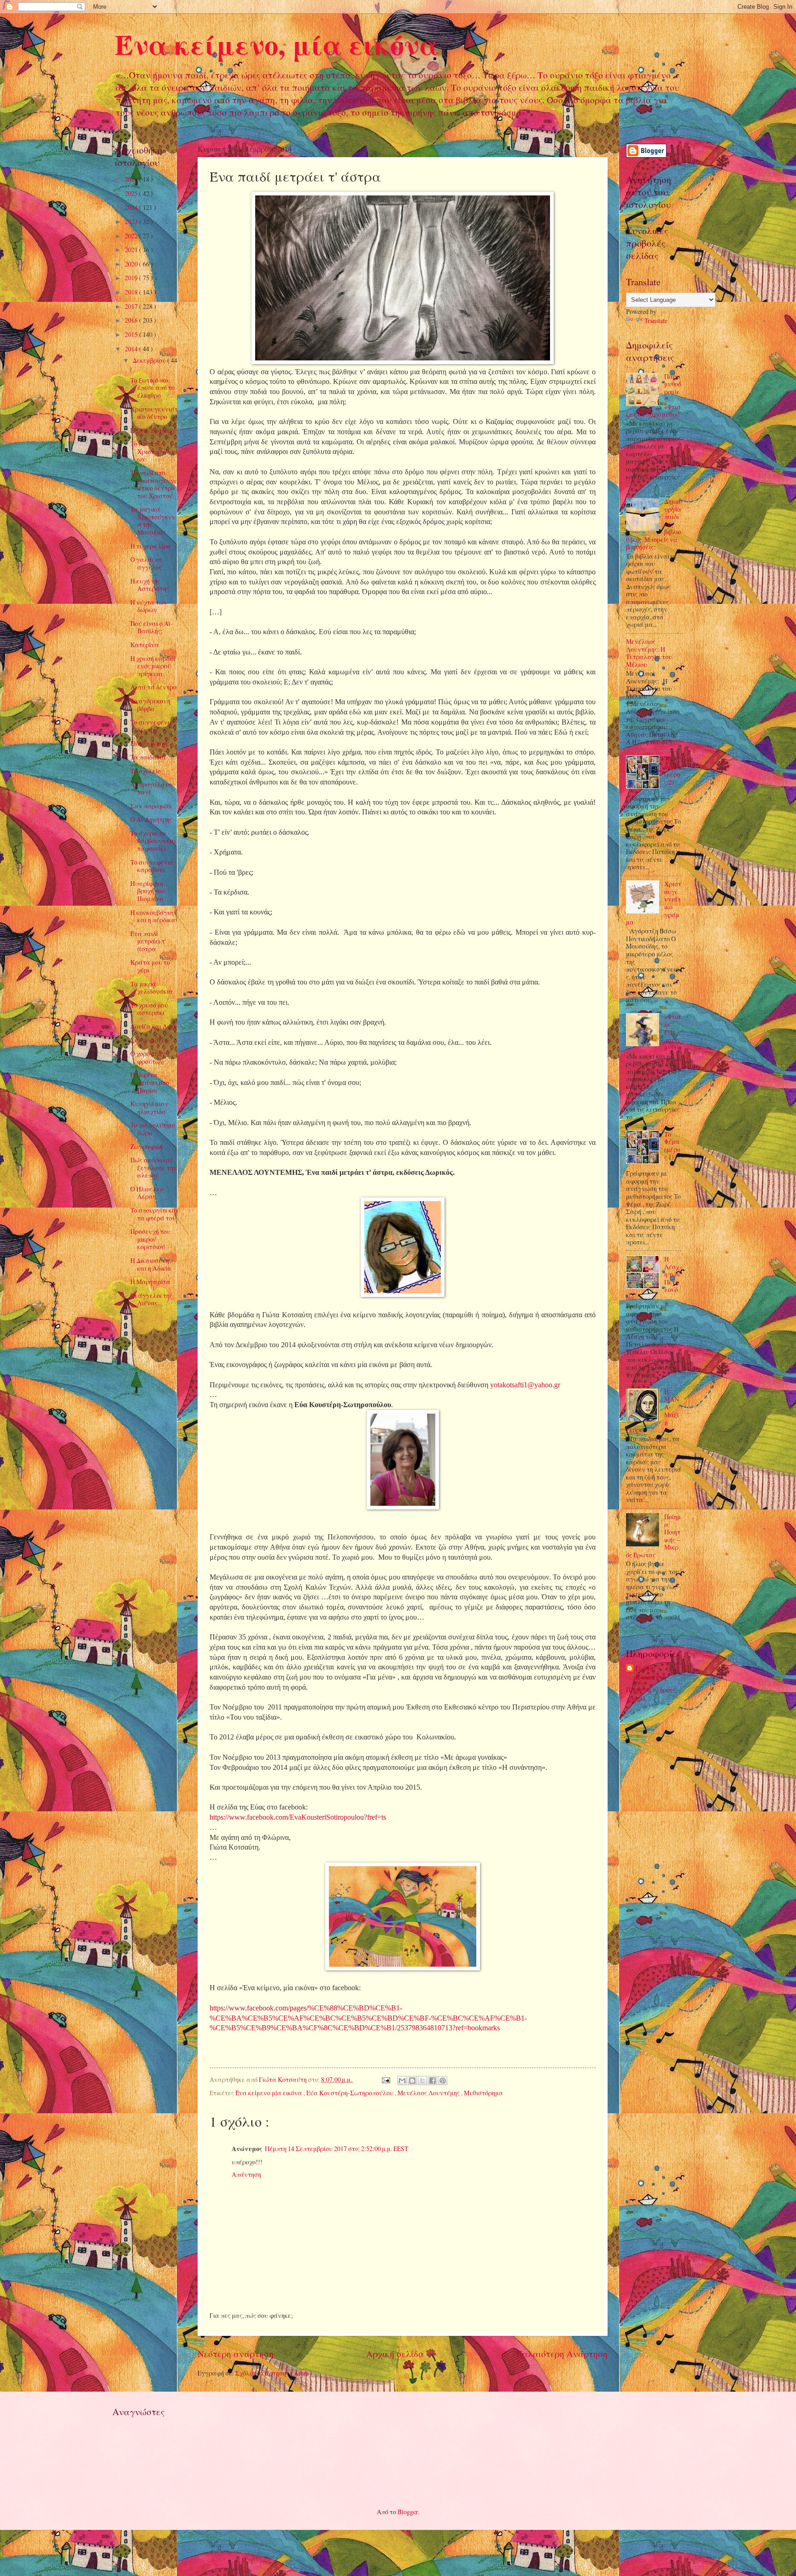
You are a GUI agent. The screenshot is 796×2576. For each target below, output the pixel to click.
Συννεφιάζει (149, 1040)
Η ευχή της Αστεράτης (150, 585)
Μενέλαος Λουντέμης (429, 2093)
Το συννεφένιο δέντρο (152, 726)
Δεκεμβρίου (150, 360)
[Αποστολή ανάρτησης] (385, 2079)
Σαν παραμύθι (151, 806)
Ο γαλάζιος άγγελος (146, 563)
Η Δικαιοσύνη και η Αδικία (151, 1264)
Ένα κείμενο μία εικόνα (269, 2093)
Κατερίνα (145, 645)
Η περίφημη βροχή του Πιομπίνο (148, 891)
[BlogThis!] (412, 2081)
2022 (132, 236)
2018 (132, 292)
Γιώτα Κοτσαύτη (651, 1673)
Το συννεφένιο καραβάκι (152, 866)
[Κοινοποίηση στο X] (422, 2081)
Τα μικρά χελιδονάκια (152, 988)
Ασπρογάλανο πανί (151, 788)
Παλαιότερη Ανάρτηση (562, 2354)
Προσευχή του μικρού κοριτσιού (150, 1239)
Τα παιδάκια (148, 757)
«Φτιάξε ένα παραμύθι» (673, 1032)
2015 (132, 334)
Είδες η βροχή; (150, 743)
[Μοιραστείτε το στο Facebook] (433, 2081)
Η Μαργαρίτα (150, 1282)
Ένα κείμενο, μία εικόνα (277, 44)
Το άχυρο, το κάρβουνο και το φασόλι (153, 841)
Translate (656, 321)
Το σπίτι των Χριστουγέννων (153, 451)
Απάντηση (246, 2174)
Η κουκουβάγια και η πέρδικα (153, 916)
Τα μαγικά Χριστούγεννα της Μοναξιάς (153, 521)
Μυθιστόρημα (483, 2093)
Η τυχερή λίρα (151, 546)
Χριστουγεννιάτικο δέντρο (154, 413)
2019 (132, 278)
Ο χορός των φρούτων (148, 1057)
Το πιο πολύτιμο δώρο (153, 1129)
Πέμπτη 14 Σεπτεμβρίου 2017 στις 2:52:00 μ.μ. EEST (337, 2149)
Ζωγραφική (146, 1147)
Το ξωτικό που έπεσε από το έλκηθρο (152, 388)
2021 (132, 250)
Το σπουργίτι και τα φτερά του (154, 1214)
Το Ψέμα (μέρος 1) (672, 1146)
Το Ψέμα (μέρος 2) (672, 770)
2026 (132, 179)
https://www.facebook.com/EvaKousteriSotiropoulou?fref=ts (298, 1817)
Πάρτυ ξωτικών (153, 430)
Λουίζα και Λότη (154, 1026)
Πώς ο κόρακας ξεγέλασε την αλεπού (154, 1167)
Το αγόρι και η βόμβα (150, 705)
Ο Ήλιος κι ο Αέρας (147, 1193)
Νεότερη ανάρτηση (236, 2354)
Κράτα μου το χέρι (150, 966)
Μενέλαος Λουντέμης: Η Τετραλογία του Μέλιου (649, 653)
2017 (132, 306)
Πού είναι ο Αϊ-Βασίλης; (152, 627)
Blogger (408, 2512)
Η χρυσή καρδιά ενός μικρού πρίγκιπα (153, 666)
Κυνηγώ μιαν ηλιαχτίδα (149, 1108)
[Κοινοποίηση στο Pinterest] (443, 2081)
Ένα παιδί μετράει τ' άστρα (148, 941)
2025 (132, 193)
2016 (132, 320)
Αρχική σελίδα (395, 2354)
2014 (132, 349)
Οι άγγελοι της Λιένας (151, 1299)
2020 (132, 264)
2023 (132, 221)
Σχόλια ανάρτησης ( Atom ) (274, 2373)
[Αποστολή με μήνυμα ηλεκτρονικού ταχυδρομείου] (402, 2081)
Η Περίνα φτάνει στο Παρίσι (150, 1082)
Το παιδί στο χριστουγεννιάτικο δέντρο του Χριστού (153, 484)
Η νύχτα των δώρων (149, 606)
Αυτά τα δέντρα (154, 687)
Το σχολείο (146, 771)
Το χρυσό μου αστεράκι (149, 1009)
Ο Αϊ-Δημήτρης (151, 819)
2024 (132, 207)
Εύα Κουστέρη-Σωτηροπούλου (351, 2093)
